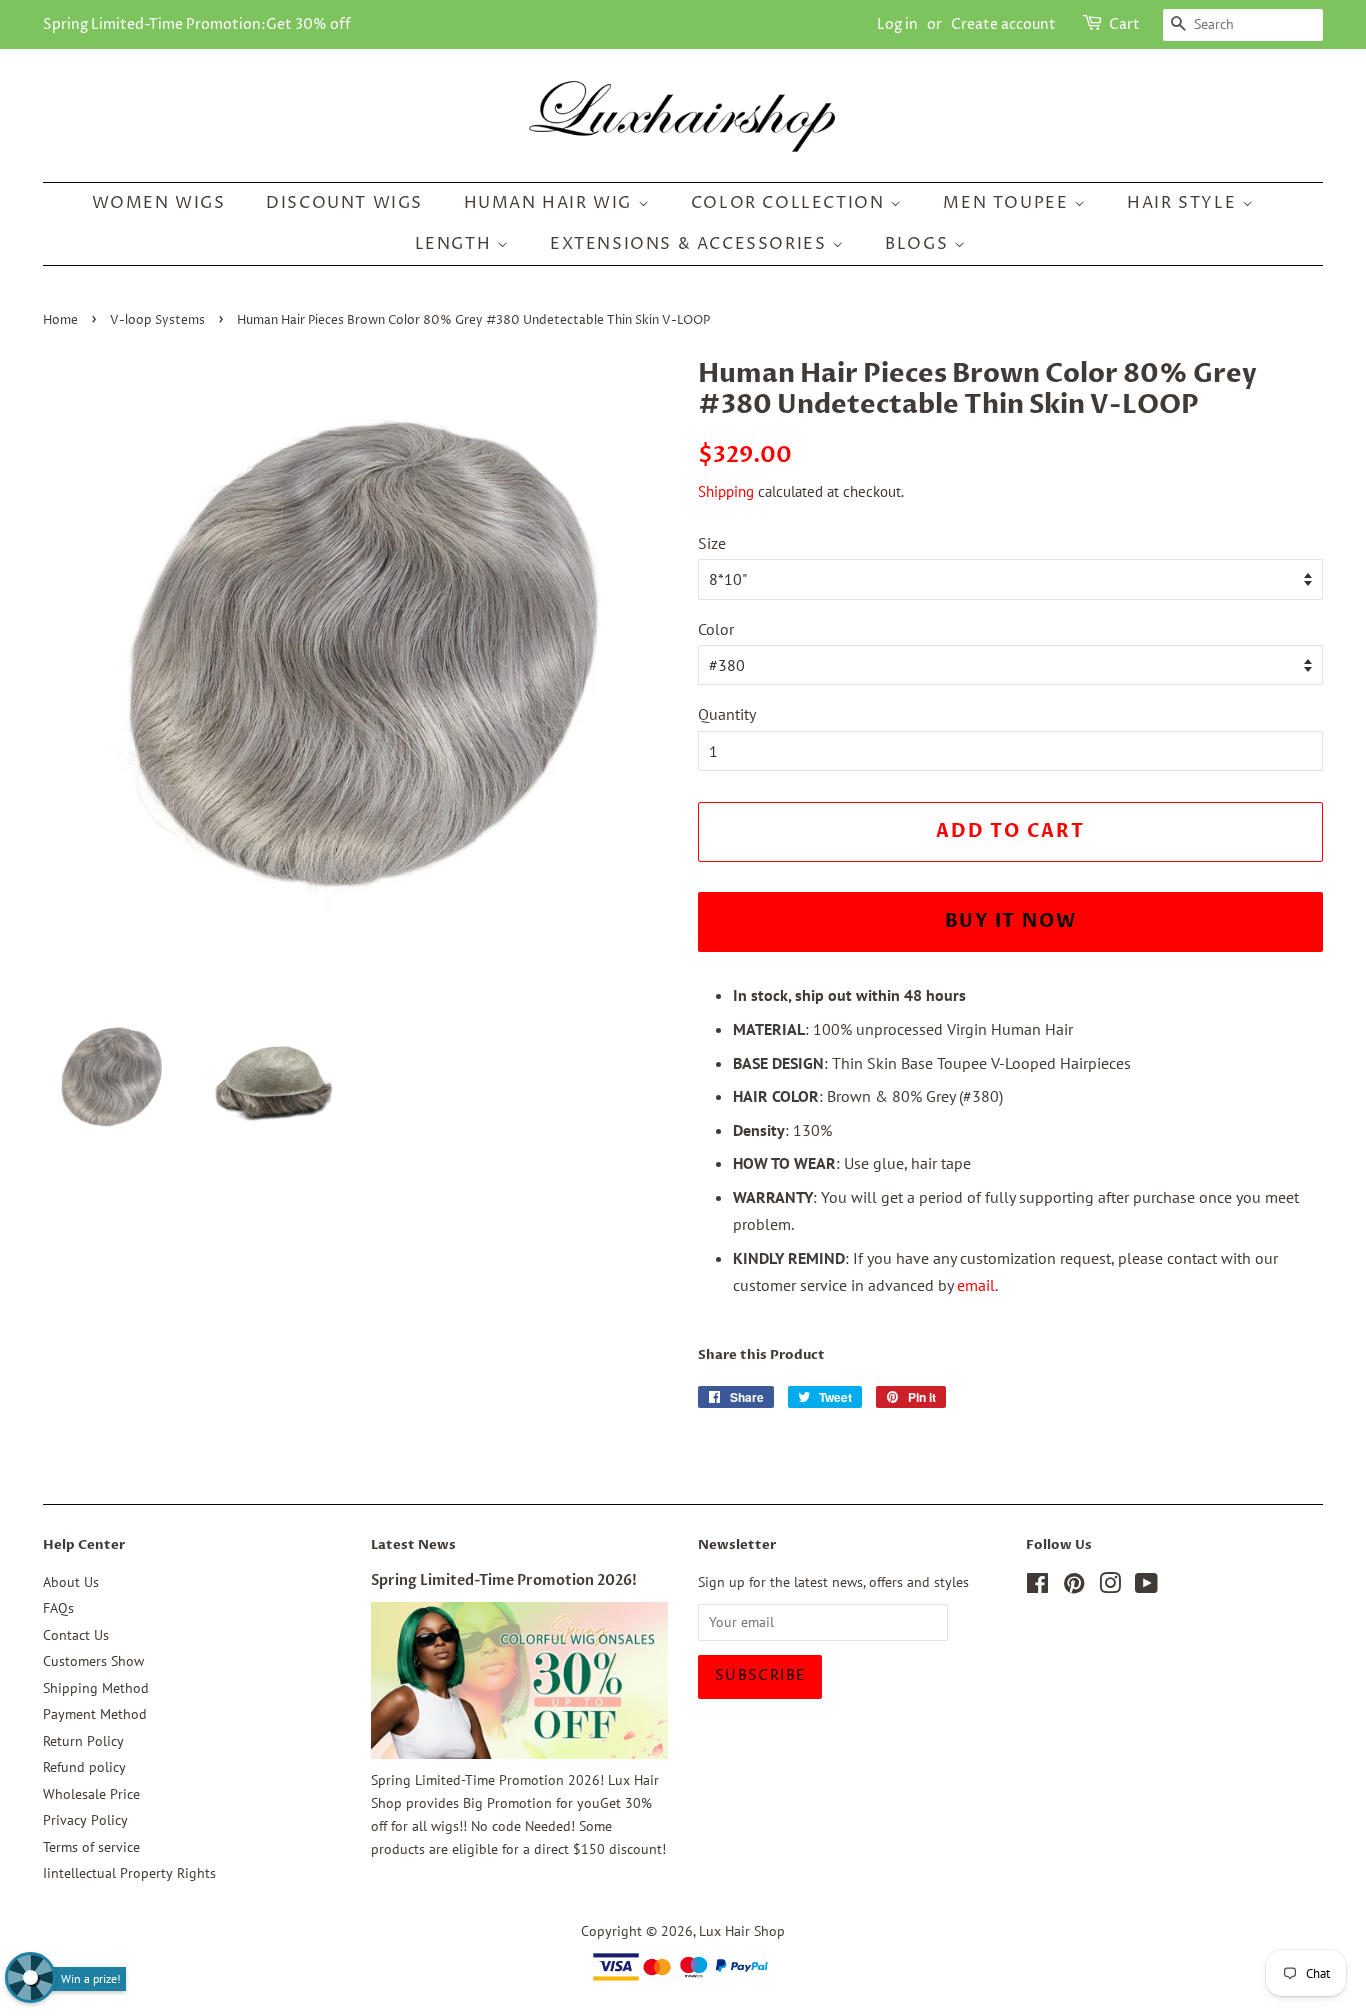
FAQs (58, 1608)
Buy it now (1011, 921)
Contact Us (76, 1635)
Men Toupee (1008, 203)
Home (60, 320)
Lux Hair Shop (742, 1931)
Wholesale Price (91, 1794)
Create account (1003, 24)
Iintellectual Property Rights (129, 1873)
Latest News (413, 1545)
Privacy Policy (85, 1820)
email (976, 1285)
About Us (71, 1582)
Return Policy (83, 1741)
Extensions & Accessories (691, 244)
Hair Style (1184, 203)
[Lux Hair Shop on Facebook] (1037, 1587)
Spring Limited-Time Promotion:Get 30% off (197, 24)
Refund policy (84, 1767)
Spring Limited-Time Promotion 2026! (504, 1581)
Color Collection (790, 203)
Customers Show (93, 1661)
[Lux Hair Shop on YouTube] (1146, 1587)
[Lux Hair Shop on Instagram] (1110, 1587)
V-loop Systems (157, 320)
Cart (1124, 24)
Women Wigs (159, 203)
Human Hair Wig (551, 203)
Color (716, 629)
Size (712, 543)
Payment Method (95, 1714)
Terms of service (91, 1847)
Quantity (727, 714)
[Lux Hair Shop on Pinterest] (1074, 1587)
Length (456, 244)
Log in (897, 24)
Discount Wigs (344, 203)
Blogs (919, 244)
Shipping (726, 491)
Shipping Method (96, 1688)
